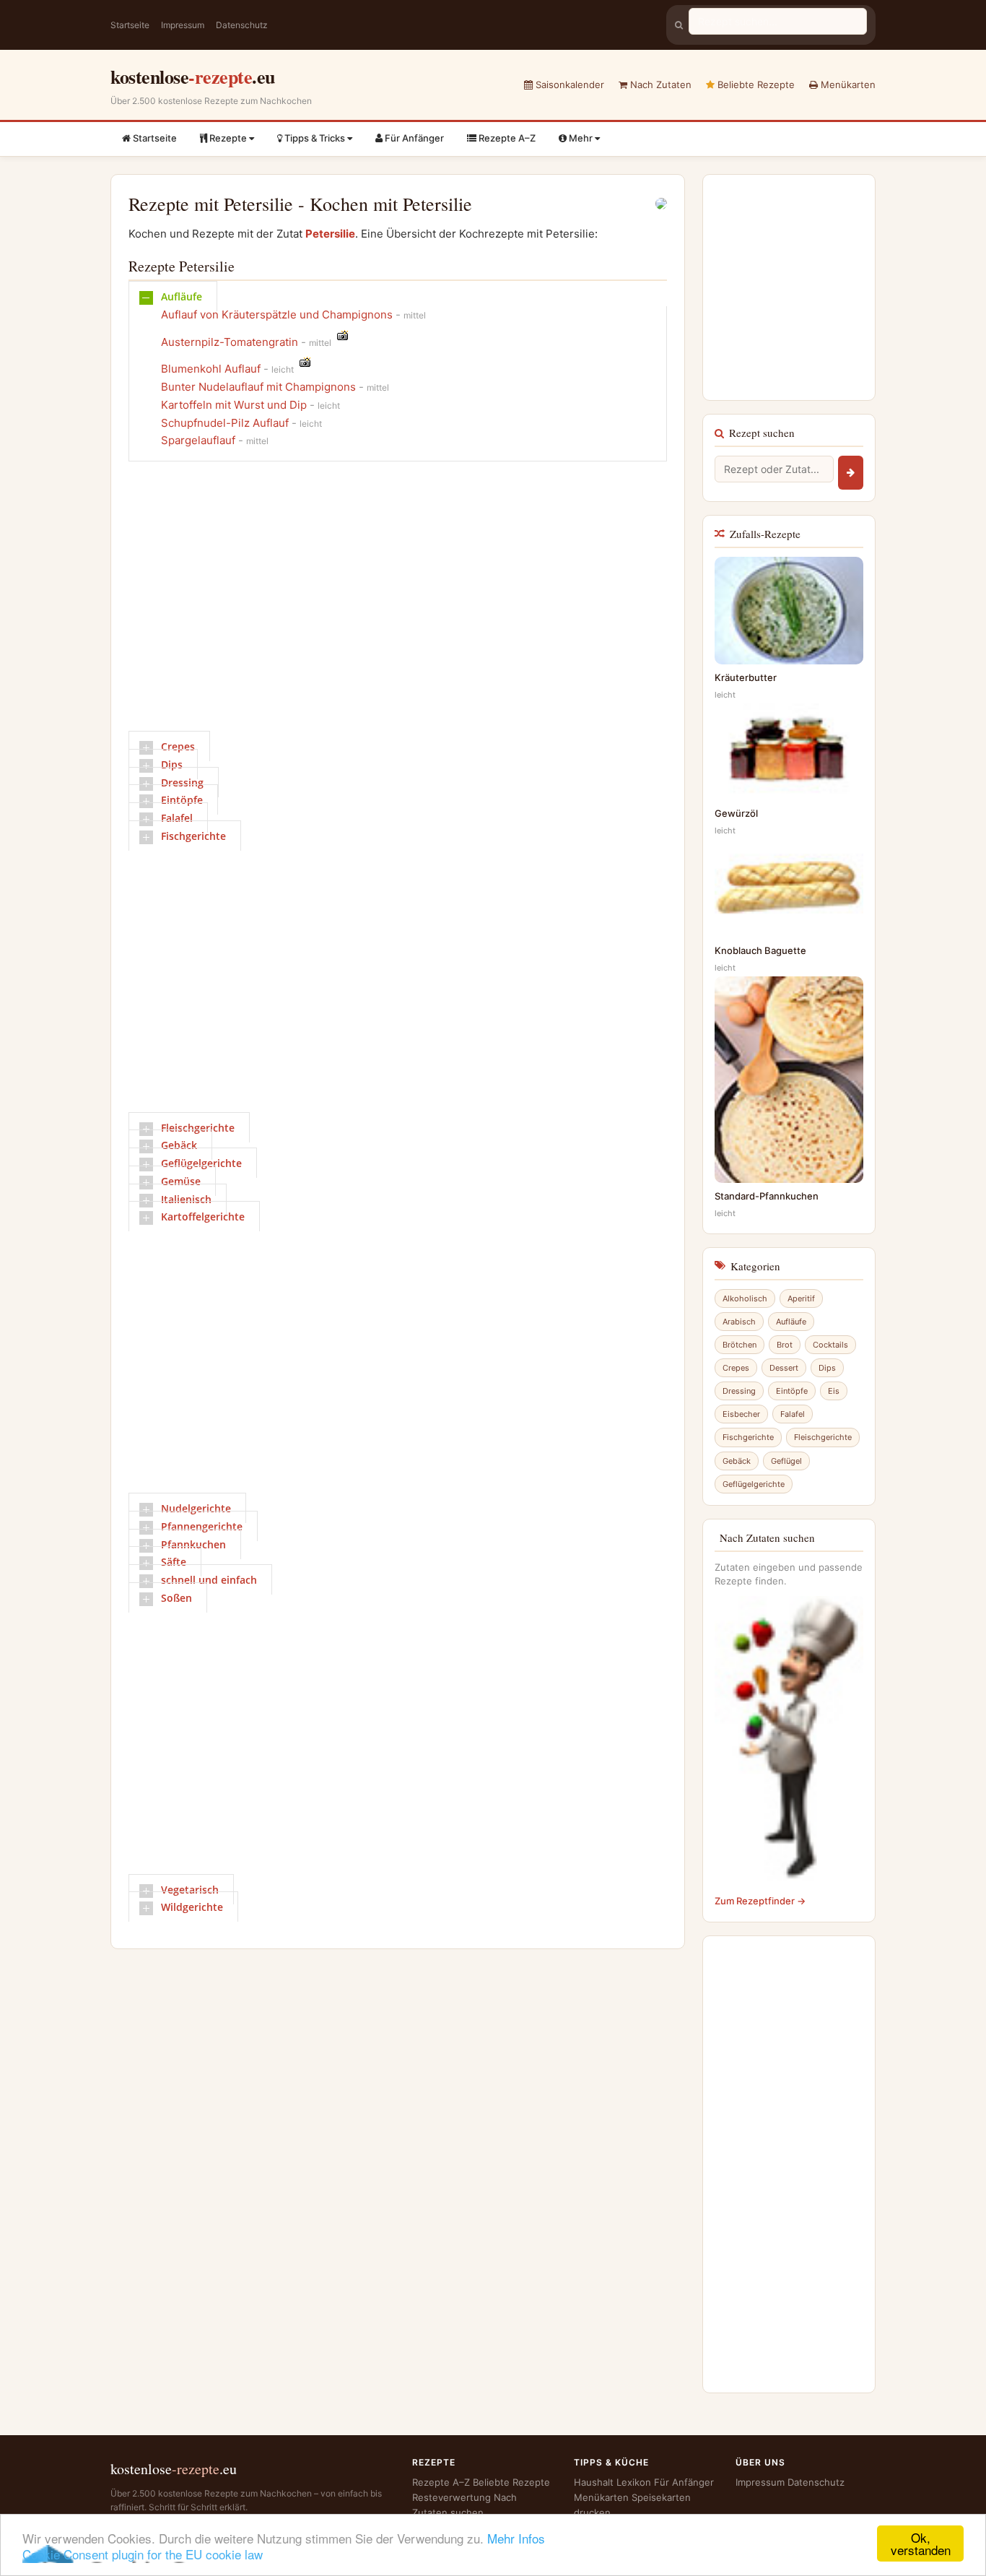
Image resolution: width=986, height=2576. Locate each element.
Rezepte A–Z (506, 138)
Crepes (178, 746)
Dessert (784, 1368)
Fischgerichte (193, 836)
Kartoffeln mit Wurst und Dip (234, 405)
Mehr (581, 138)
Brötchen (739, 1345)
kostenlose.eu (193, 77)
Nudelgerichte (196, 1508)
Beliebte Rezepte (755, 84)
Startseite (130, 25)
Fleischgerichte (198, 1128)
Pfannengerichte (202, 1526)
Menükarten (847, 84)
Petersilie (330, 234)
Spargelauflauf (198, 440)
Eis (834, 1391)
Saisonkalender (568, 84)
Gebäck (179, 1145)
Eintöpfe (182, 800)
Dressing (182, 782)
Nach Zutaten (659, 84)
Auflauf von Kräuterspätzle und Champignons (277, 315)
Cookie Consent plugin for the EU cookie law (143, 2554)
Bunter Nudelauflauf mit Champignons (258, 387)
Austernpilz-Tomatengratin (230, 342)
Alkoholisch (745, 1298)
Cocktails (830, 1345)
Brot (785, 1345)
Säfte (174, 1562)
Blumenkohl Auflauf (211, 369)
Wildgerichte (192, 1907)
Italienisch (186, 1199)
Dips (172, 764)
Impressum (183, 25)
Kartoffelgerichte (203, 1217)
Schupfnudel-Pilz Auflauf (225, 423)
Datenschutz (242, 25)
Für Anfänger (413, 138)
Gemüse (181, 1181)
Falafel (177, 818)
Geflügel (786, 1461)
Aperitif (801, 1298)
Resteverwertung (451, 2497)
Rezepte (228, 138)
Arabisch (739, 1322)
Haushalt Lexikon (612, 2482)
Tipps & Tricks (315, 138)
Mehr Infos (516, 2538)
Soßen (176, 1598)
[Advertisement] (391, 602)
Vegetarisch (190, 1890)
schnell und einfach (209, 1580)
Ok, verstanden (921, 2544)
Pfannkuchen (193, 1544)
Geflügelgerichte (201, 1163)
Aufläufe (182, 296)
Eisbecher (741, 1414)
